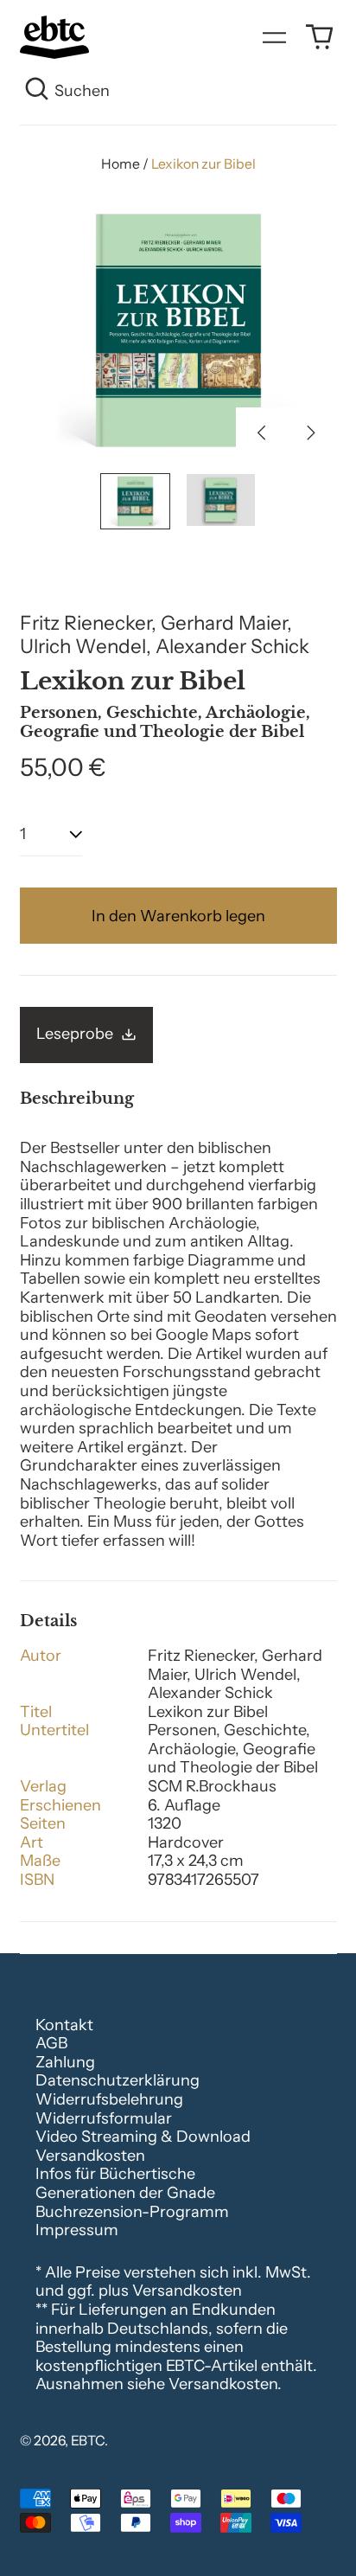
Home (121, 164)
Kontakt (64, 2025)
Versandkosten (90, 2156)
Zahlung (65, 2062)
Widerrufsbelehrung (109, 2099)
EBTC (88, 2441)
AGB (51, 2043)
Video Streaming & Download (143, 2137)
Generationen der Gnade (125, 2193)
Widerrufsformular (104, 2118)
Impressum (77, 2230)
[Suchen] (38, 92)
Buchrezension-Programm (132, 2212)
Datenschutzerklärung (118, 2080)
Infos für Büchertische (115, 2174)
